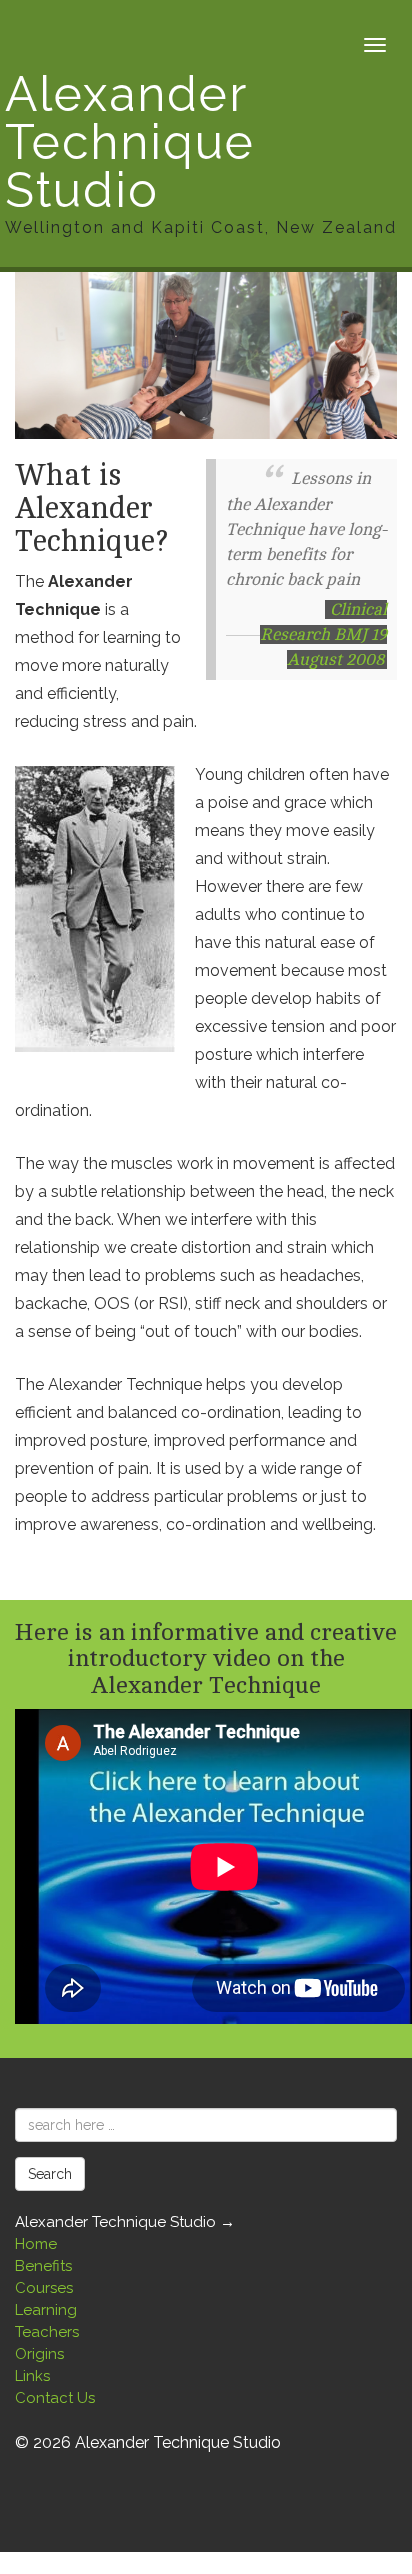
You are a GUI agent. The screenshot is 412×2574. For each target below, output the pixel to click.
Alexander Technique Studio (201, 153)
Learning (46, 2310)
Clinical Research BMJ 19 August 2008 (323, 634)
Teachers (47, 2332)
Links (32, 2376)
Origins (39, 2354)
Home (36, 2244)
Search (50, 2174)
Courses (44, 2288)
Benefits (43, 2266)
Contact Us (55, 2398)
